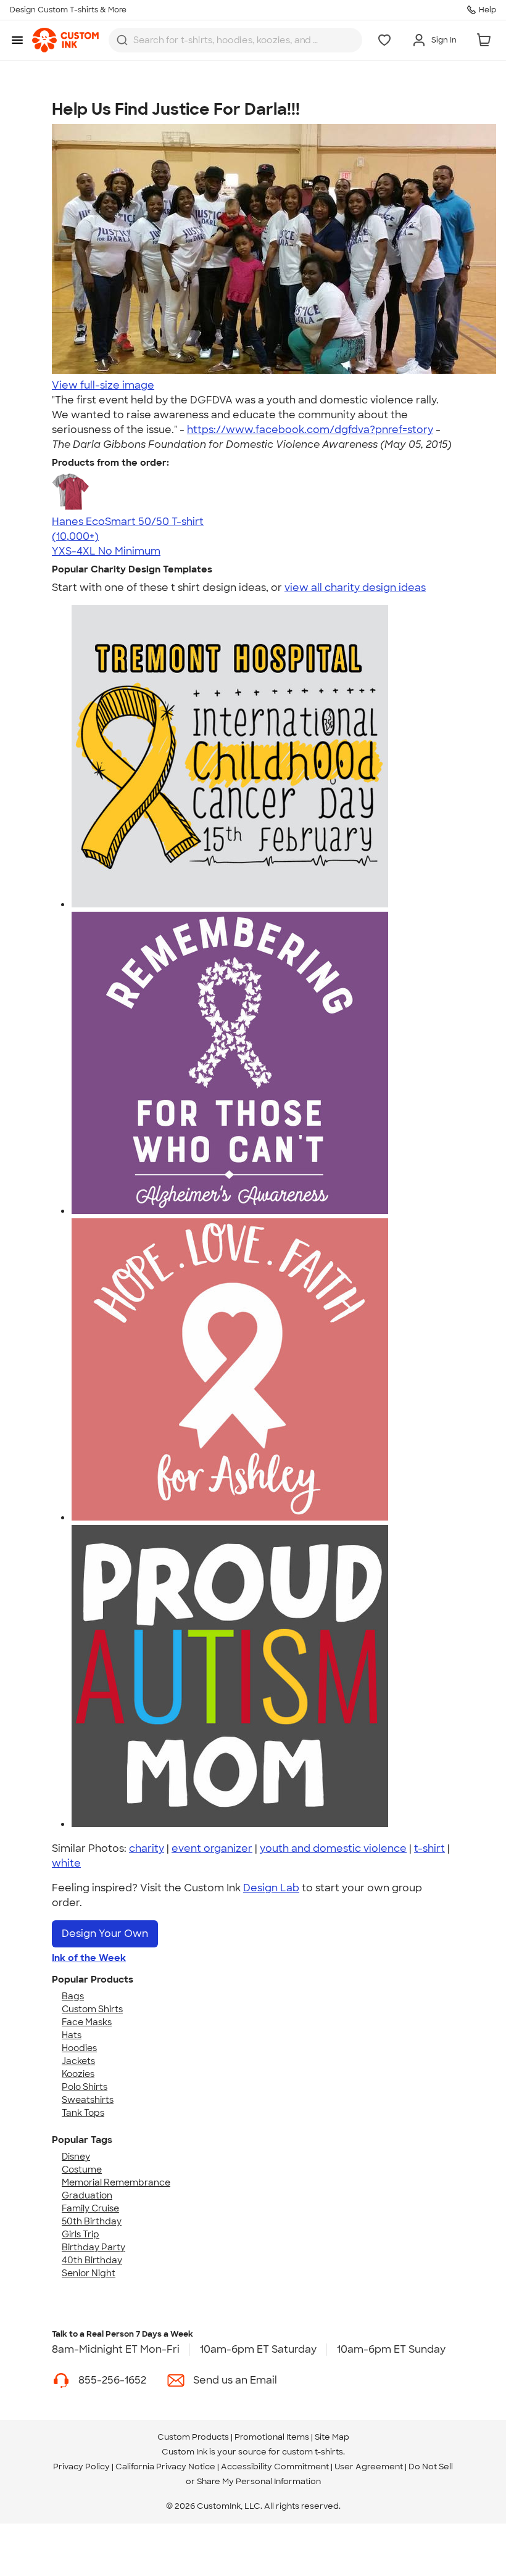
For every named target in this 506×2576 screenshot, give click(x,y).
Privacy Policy (81, 2467)
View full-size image (103, 385)
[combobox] (235, 40)
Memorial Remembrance (116, 2182)
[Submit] (122, 40)
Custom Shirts (92, 2009)
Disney (76, 2157)
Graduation (87, 2195)
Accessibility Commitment (275, 2467)
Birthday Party (93, 2247)
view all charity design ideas (355, 588)
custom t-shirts (313, 2452)
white (66, 1863)
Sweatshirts (88, 2100)
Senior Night (89, 2273)
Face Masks (87, 2022)
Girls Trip (81, 2234)
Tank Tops (83, 2113)
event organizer (212, 1848)
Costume (82, 2169)
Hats (72, 2035)
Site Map (332, 2437)
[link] (65, 40)
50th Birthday (92, 2221)
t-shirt (429, 1848)
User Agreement (369, 2467)
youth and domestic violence (333, 1848)
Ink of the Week (89, 1958)
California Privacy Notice (165, 2467)
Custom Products (193, 2437)
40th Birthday (92, 2260)
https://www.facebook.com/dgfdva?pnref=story (310, 430)
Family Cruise (90, 2208)
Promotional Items (272, 2437)
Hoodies (79, 2048)
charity (147, 1848)
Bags (73, 1996)
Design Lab (271, 1888)
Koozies (78, 2074)
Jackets (78, 2061)
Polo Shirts (85, 2087)
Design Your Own (105, 1934)
